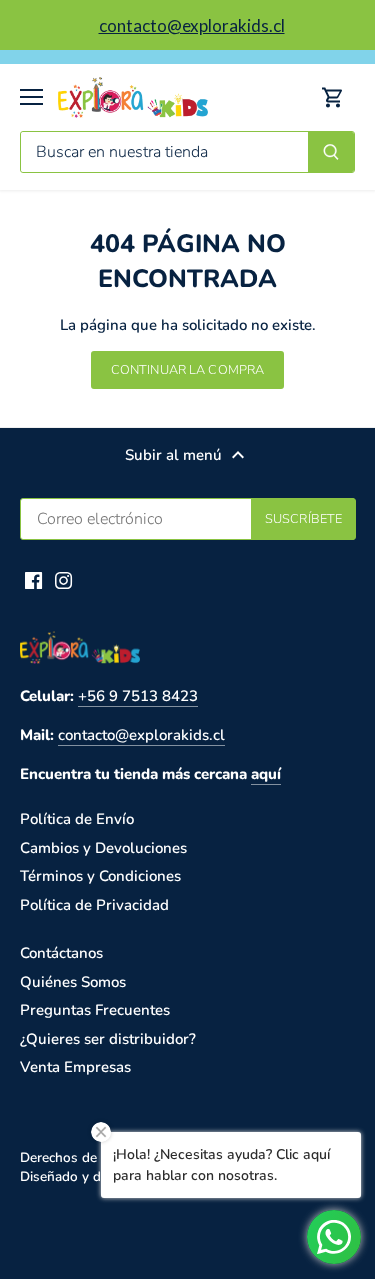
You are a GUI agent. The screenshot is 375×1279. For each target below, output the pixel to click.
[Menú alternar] (31, 97)
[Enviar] (331, 152)
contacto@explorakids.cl (141, 735)
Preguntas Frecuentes (95, 1010)
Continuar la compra (187, 370)
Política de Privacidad (94, 905)
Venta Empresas (75, 1067)
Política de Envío (77, 819)
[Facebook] (33, 579)
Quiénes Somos (73, 982)
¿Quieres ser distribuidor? (108, 1039)
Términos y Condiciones (100, 876)
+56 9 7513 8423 (138, 696)
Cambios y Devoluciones (103, 848)
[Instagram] (63, 579)
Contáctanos (61, 953)
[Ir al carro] (333, 97)
